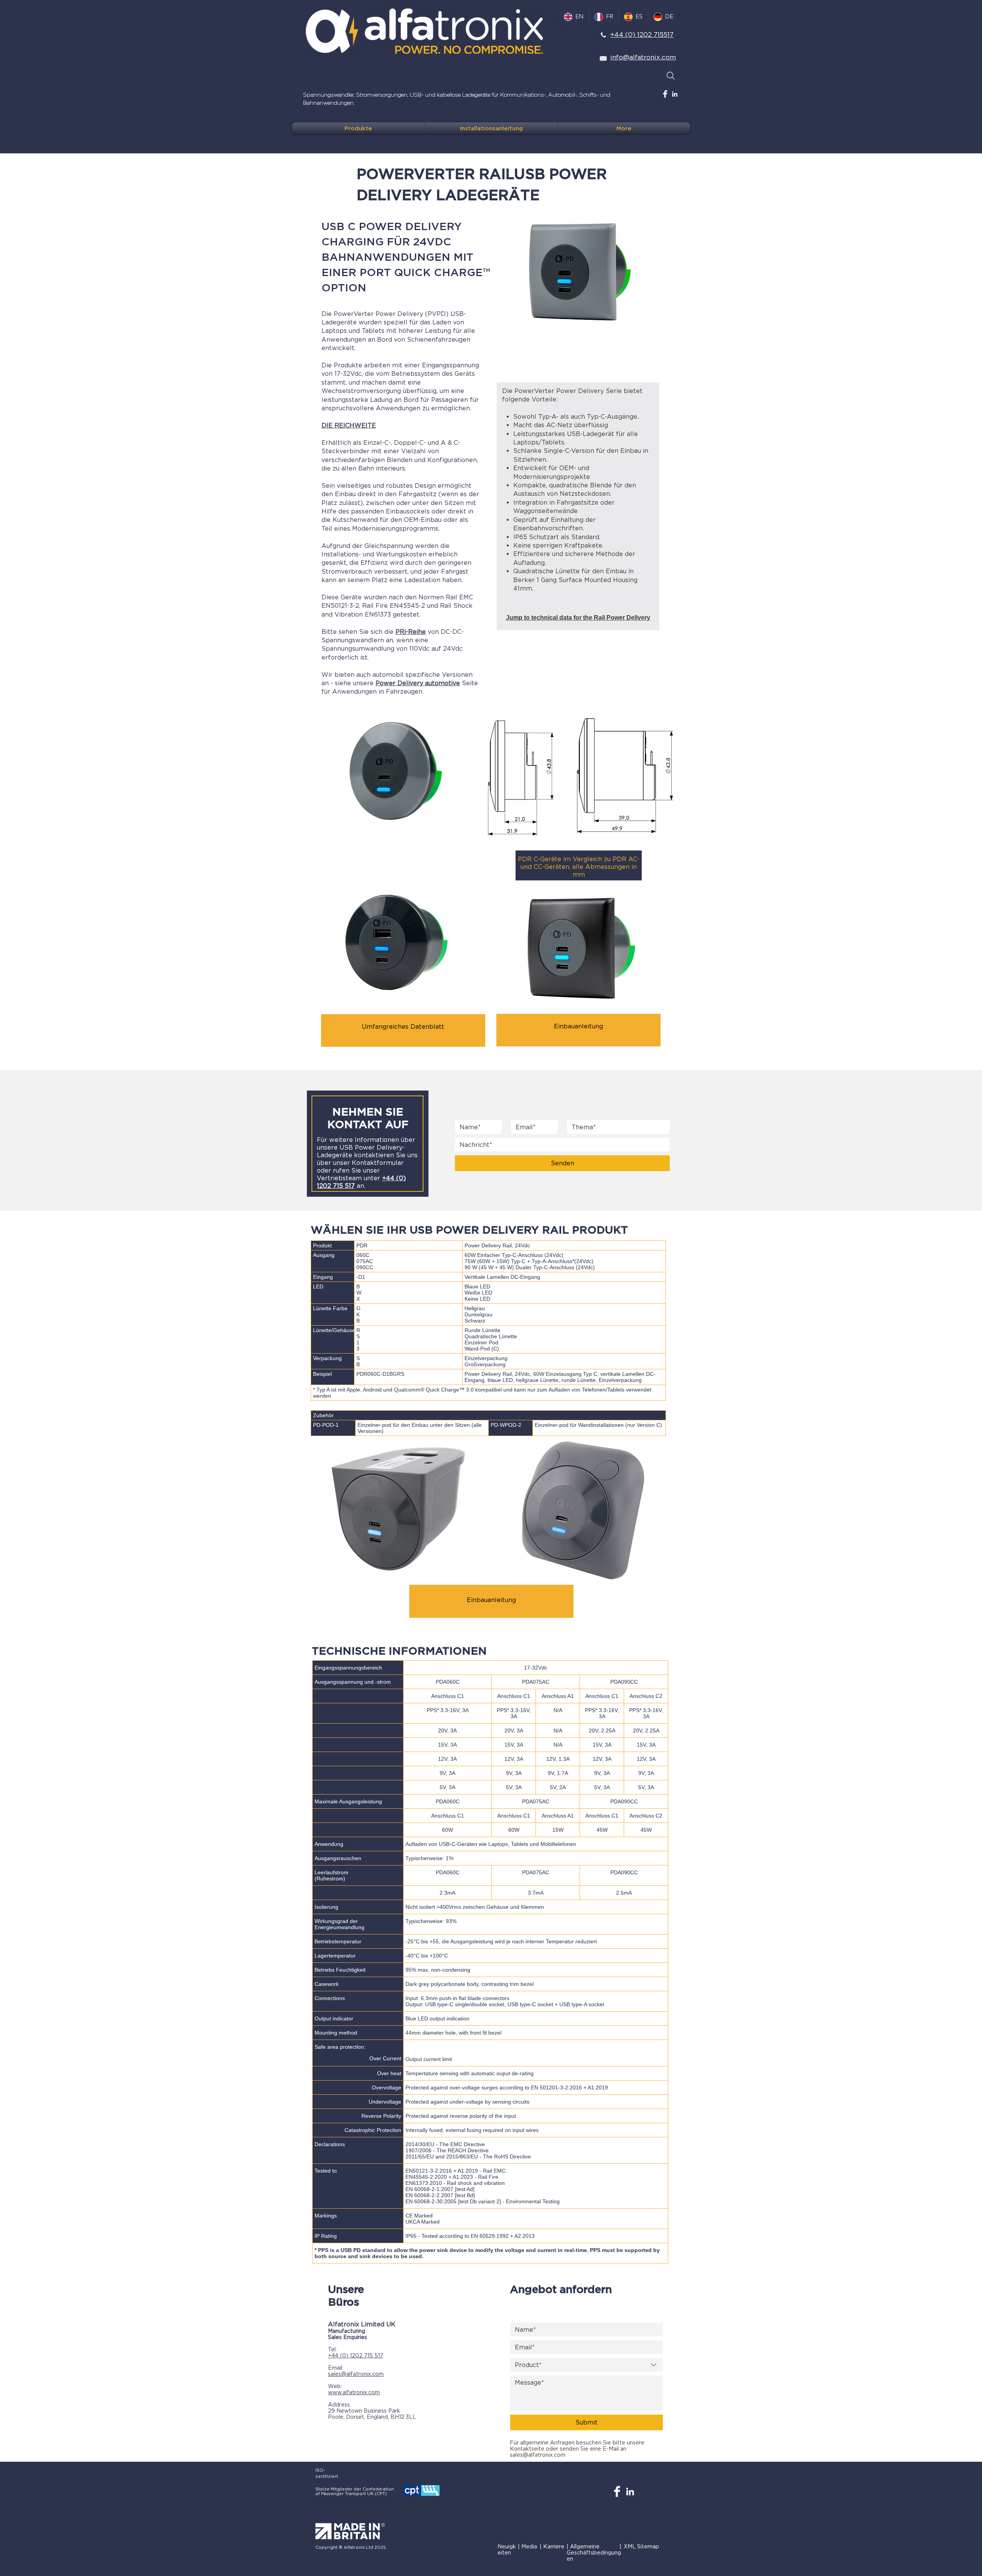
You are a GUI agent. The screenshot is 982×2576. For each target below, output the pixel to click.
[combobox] (587, 2365)
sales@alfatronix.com (356, 2374)
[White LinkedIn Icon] (675, 94)
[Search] (671, 76)
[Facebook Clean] (665, 94)
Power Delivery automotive (418, 683)
